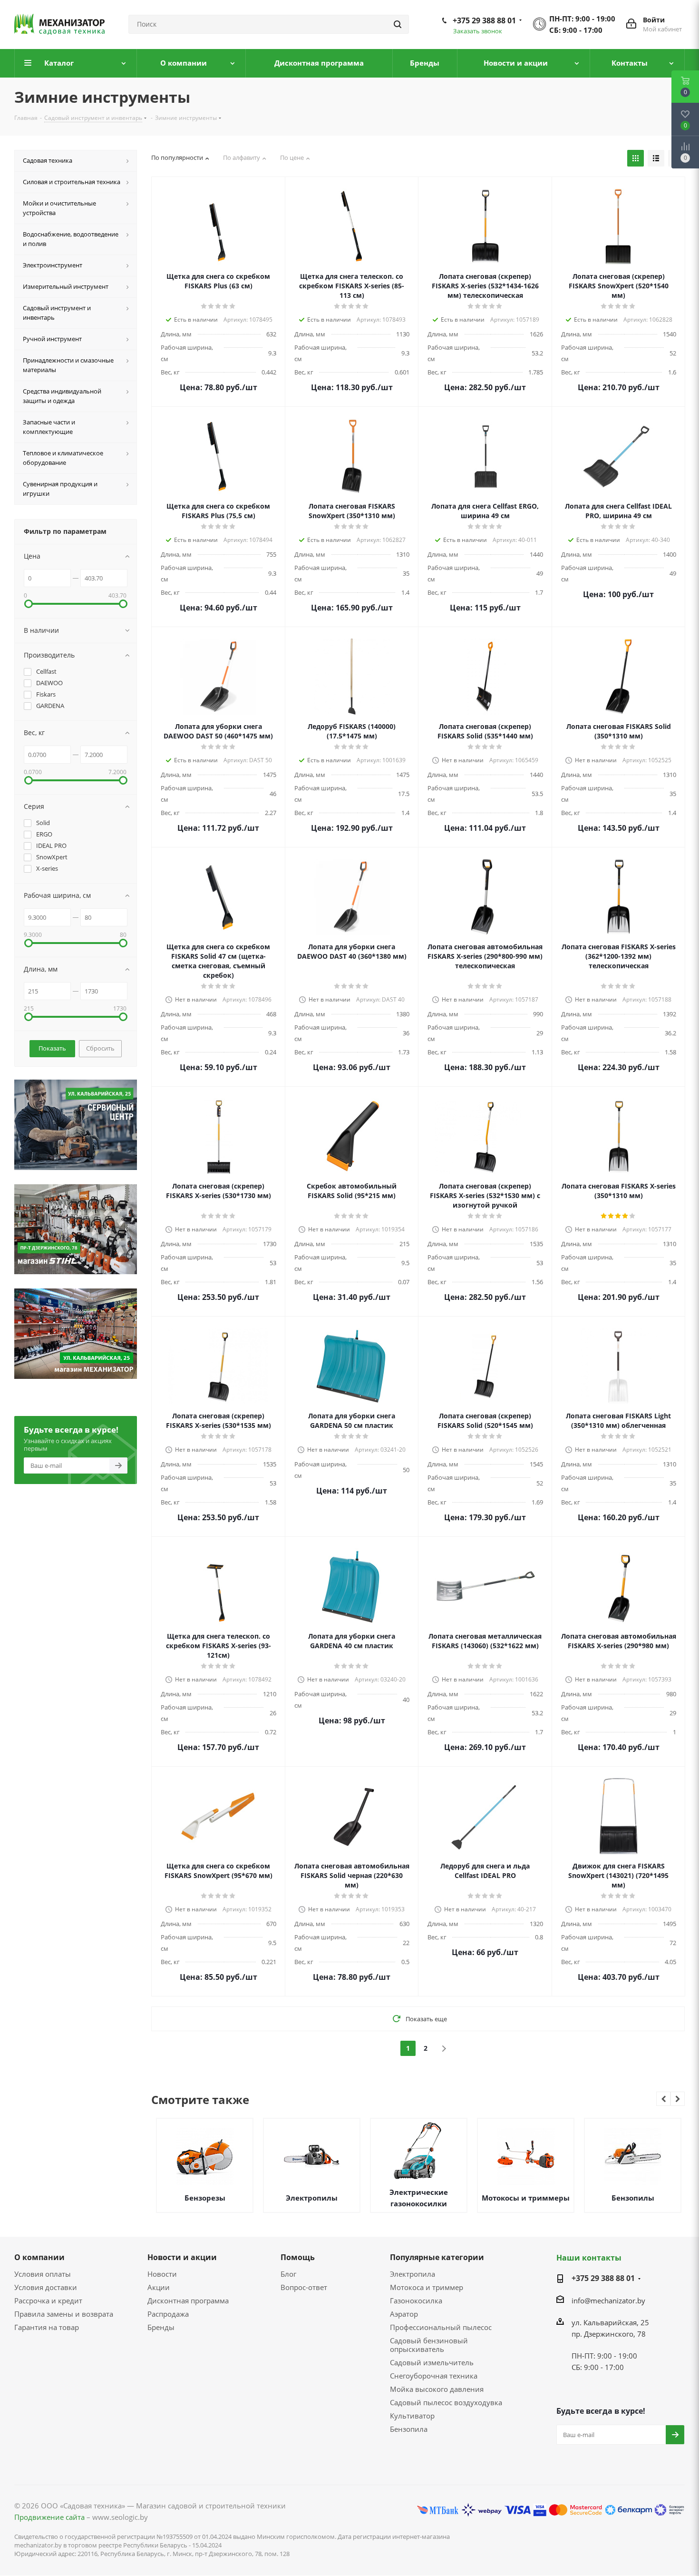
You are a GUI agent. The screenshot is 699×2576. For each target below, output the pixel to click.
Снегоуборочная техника (434, 2376)
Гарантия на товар (47, 2327)
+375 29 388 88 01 (484, 20)
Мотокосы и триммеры (526, 2198)
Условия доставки (46, 2287)
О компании (39, 2257)
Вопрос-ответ (304, 2287)
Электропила (413, 2274)
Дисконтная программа (188, 2301)
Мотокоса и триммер (427, 2287)
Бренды (161, 2327)
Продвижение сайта (49, 2517)
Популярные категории (437, 2257)
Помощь (298, 2257)
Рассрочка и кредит (48, 2301)
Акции (159, 2287)
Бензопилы (633, 2198)
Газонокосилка (416, 2301)
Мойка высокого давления (437, 2389)
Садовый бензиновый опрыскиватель (429, 2345)
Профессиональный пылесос (441, 2327)
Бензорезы (205, 2198)
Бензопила (409, 2429)
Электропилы (312, 2198)
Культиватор (412, 2416)
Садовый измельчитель (432, 2362)
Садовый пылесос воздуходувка (446, 2402)
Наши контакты (589, 2258)
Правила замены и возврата (64, 2314)
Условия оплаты (43, 2274)
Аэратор (404, 2314)
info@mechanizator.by (608, 2301)
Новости (162, 2274)
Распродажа (168, 2314)
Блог (288, 2274)
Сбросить (100, 1048)
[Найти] (398, 24)
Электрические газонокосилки (419, 2198)
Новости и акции (182, 2257)
